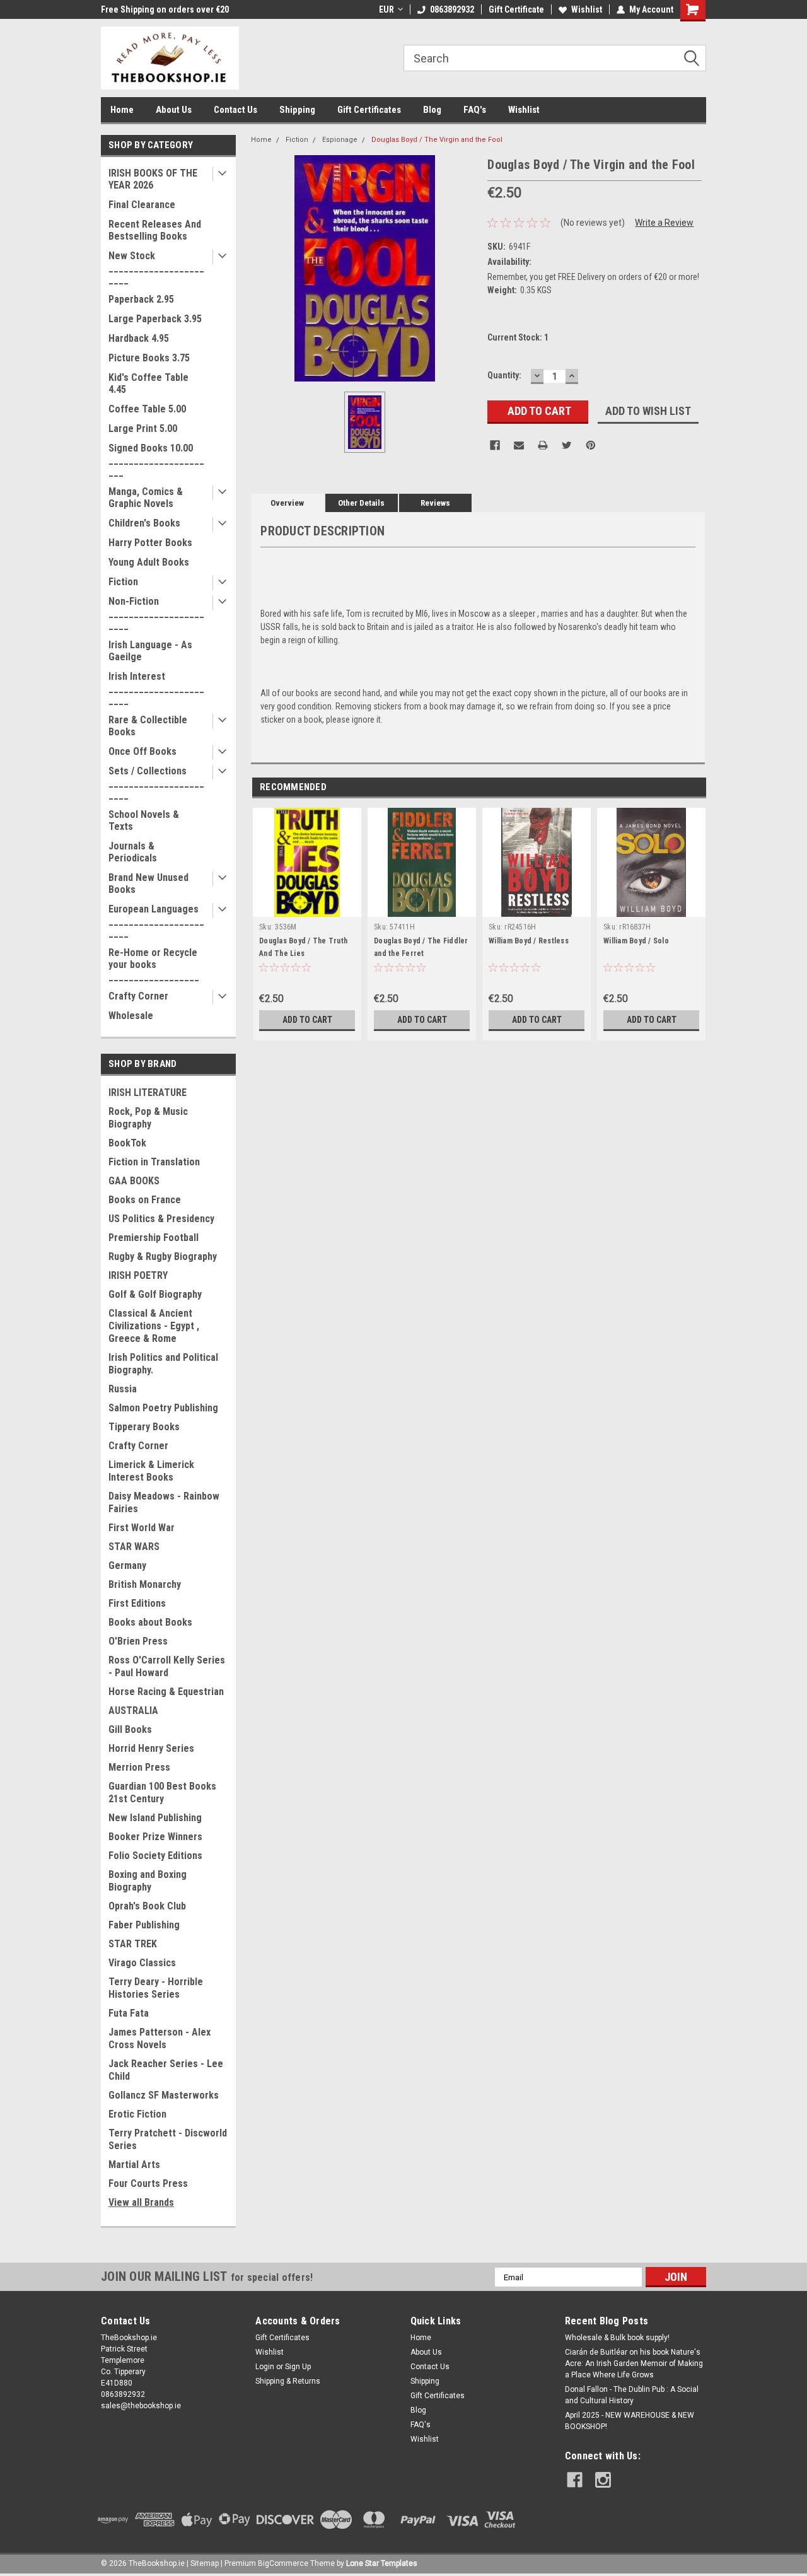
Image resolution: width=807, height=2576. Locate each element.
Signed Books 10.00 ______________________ (156, 460)
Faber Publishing (144, 1925)
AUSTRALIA (133, 1711)
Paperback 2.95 (141, 299)
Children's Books (144, 523)
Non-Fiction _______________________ (156, 613)
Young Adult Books (149, 562)
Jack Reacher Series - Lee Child (166, 2070)
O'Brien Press (138, 1641)
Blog (432, 110)
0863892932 (452, 9)
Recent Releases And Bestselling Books (155, 230)
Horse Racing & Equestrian (166, 1692)
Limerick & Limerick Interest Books (151, 1471)
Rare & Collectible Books (148, 726)
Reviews (435, 503)
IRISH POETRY (138, 1275)
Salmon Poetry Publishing (163, 1408)
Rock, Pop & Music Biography (148, 1118)
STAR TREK (133, 1944)
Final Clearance (142, 205)
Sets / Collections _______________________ (156, 783)
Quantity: (504, 375)
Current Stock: (518, 337)
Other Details (361, 503)
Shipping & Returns (288, 2381)
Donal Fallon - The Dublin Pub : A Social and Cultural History (632, 2395)
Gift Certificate (516, 9)
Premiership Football (154, 1238)
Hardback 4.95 (139, 338)
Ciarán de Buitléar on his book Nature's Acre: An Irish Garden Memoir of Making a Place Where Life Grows (634, 2363)
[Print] (543, 445)
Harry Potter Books (150, 543)
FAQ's (475, 110)
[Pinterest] (591, 445)
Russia (123, 1389)
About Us (174, 110)
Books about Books (150, 1622)
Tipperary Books (144, 1427)
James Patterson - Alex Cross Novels (160, 2038)
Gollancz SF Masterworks (164, 2095)
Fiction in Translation (154, 1162)
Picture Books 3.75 (149, 358)
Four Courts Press (148, 2183)
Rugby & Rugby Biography (163, 1256)
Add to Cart (307, 1020)
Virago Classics (142, 1963)
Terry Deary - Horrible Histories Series (156, 1988)
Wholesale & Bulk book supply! (617, 2338)
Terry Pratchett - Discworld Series (168, 2139)
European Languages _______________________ (156, 921)
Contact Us (235, 110)
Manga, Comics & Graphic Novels (146, 498)
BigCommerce (283, 2563)
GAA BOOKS (134, 1181)
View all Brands (141, 2202)
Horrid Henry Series (151, 1748)
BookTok (127, 1143)
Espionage (340, 140)
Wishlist (587, 9)
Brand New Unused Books (148, 883)
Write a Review (664, 223)
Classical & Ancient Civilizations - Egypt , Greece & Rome (154, 1326)
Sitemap (205, 2563)
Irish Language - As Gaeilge (150, 651)
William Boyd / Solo (636, 941)
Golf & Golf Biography (155, 1294)
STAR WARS (134, 1547)
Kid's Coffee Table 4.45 (148, 383)
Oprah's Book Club (147, 1906)
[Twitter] (567, 445)
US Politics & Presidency (161, 1219)
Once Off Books (142, 751)
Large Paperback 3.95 (155, 319)
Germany (127, 1565)
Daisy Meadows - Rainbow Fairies (164, 1502)
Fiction (123, 582)
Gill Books (130, 1729)
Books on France (145, 1200)
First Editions (137, 1603)
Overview (287, 503)
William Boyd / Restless (529, 941)
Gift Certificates (369, 110)
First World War (142, 1528)
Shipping (297, 110)
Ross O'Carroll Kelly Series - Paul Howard (167, 1666)
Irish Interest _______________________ (156, 688)
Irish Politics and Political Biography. (163, 1364)
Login (265, 2367)
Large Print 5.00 (143, 428)
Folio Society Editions (155, 1856)
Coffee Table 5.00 (147, 409)
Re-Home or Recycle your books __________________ (154, 965)
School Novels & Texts (144, 820)
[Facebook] (495, 445)
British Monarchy (145, 1584)
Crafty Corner (138, 996)
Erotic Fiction (137, 2114)
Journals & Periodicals (133, 852)
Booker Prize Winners (155, 1837)
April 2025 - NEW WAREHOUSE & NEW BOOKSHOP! (630, 2421)
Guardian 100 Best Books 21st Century (162, 1792)
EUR (386, 9)
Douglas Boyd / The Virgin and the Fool (437, 140)
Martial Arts (134, 2165)
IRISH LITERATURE (148, 1093)
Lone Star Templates (382, 2563)
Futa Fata (129, 2013)
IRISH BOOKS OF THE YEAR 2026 (153, 179)
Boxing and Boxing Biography (148, 1881)
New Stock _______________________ (156, 268)
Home (122, 110)
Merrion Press (139, 1767)
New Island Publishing (155, 1818)
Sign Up (298, 2367)
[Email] (519, 445)
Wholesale (131, 1016)
